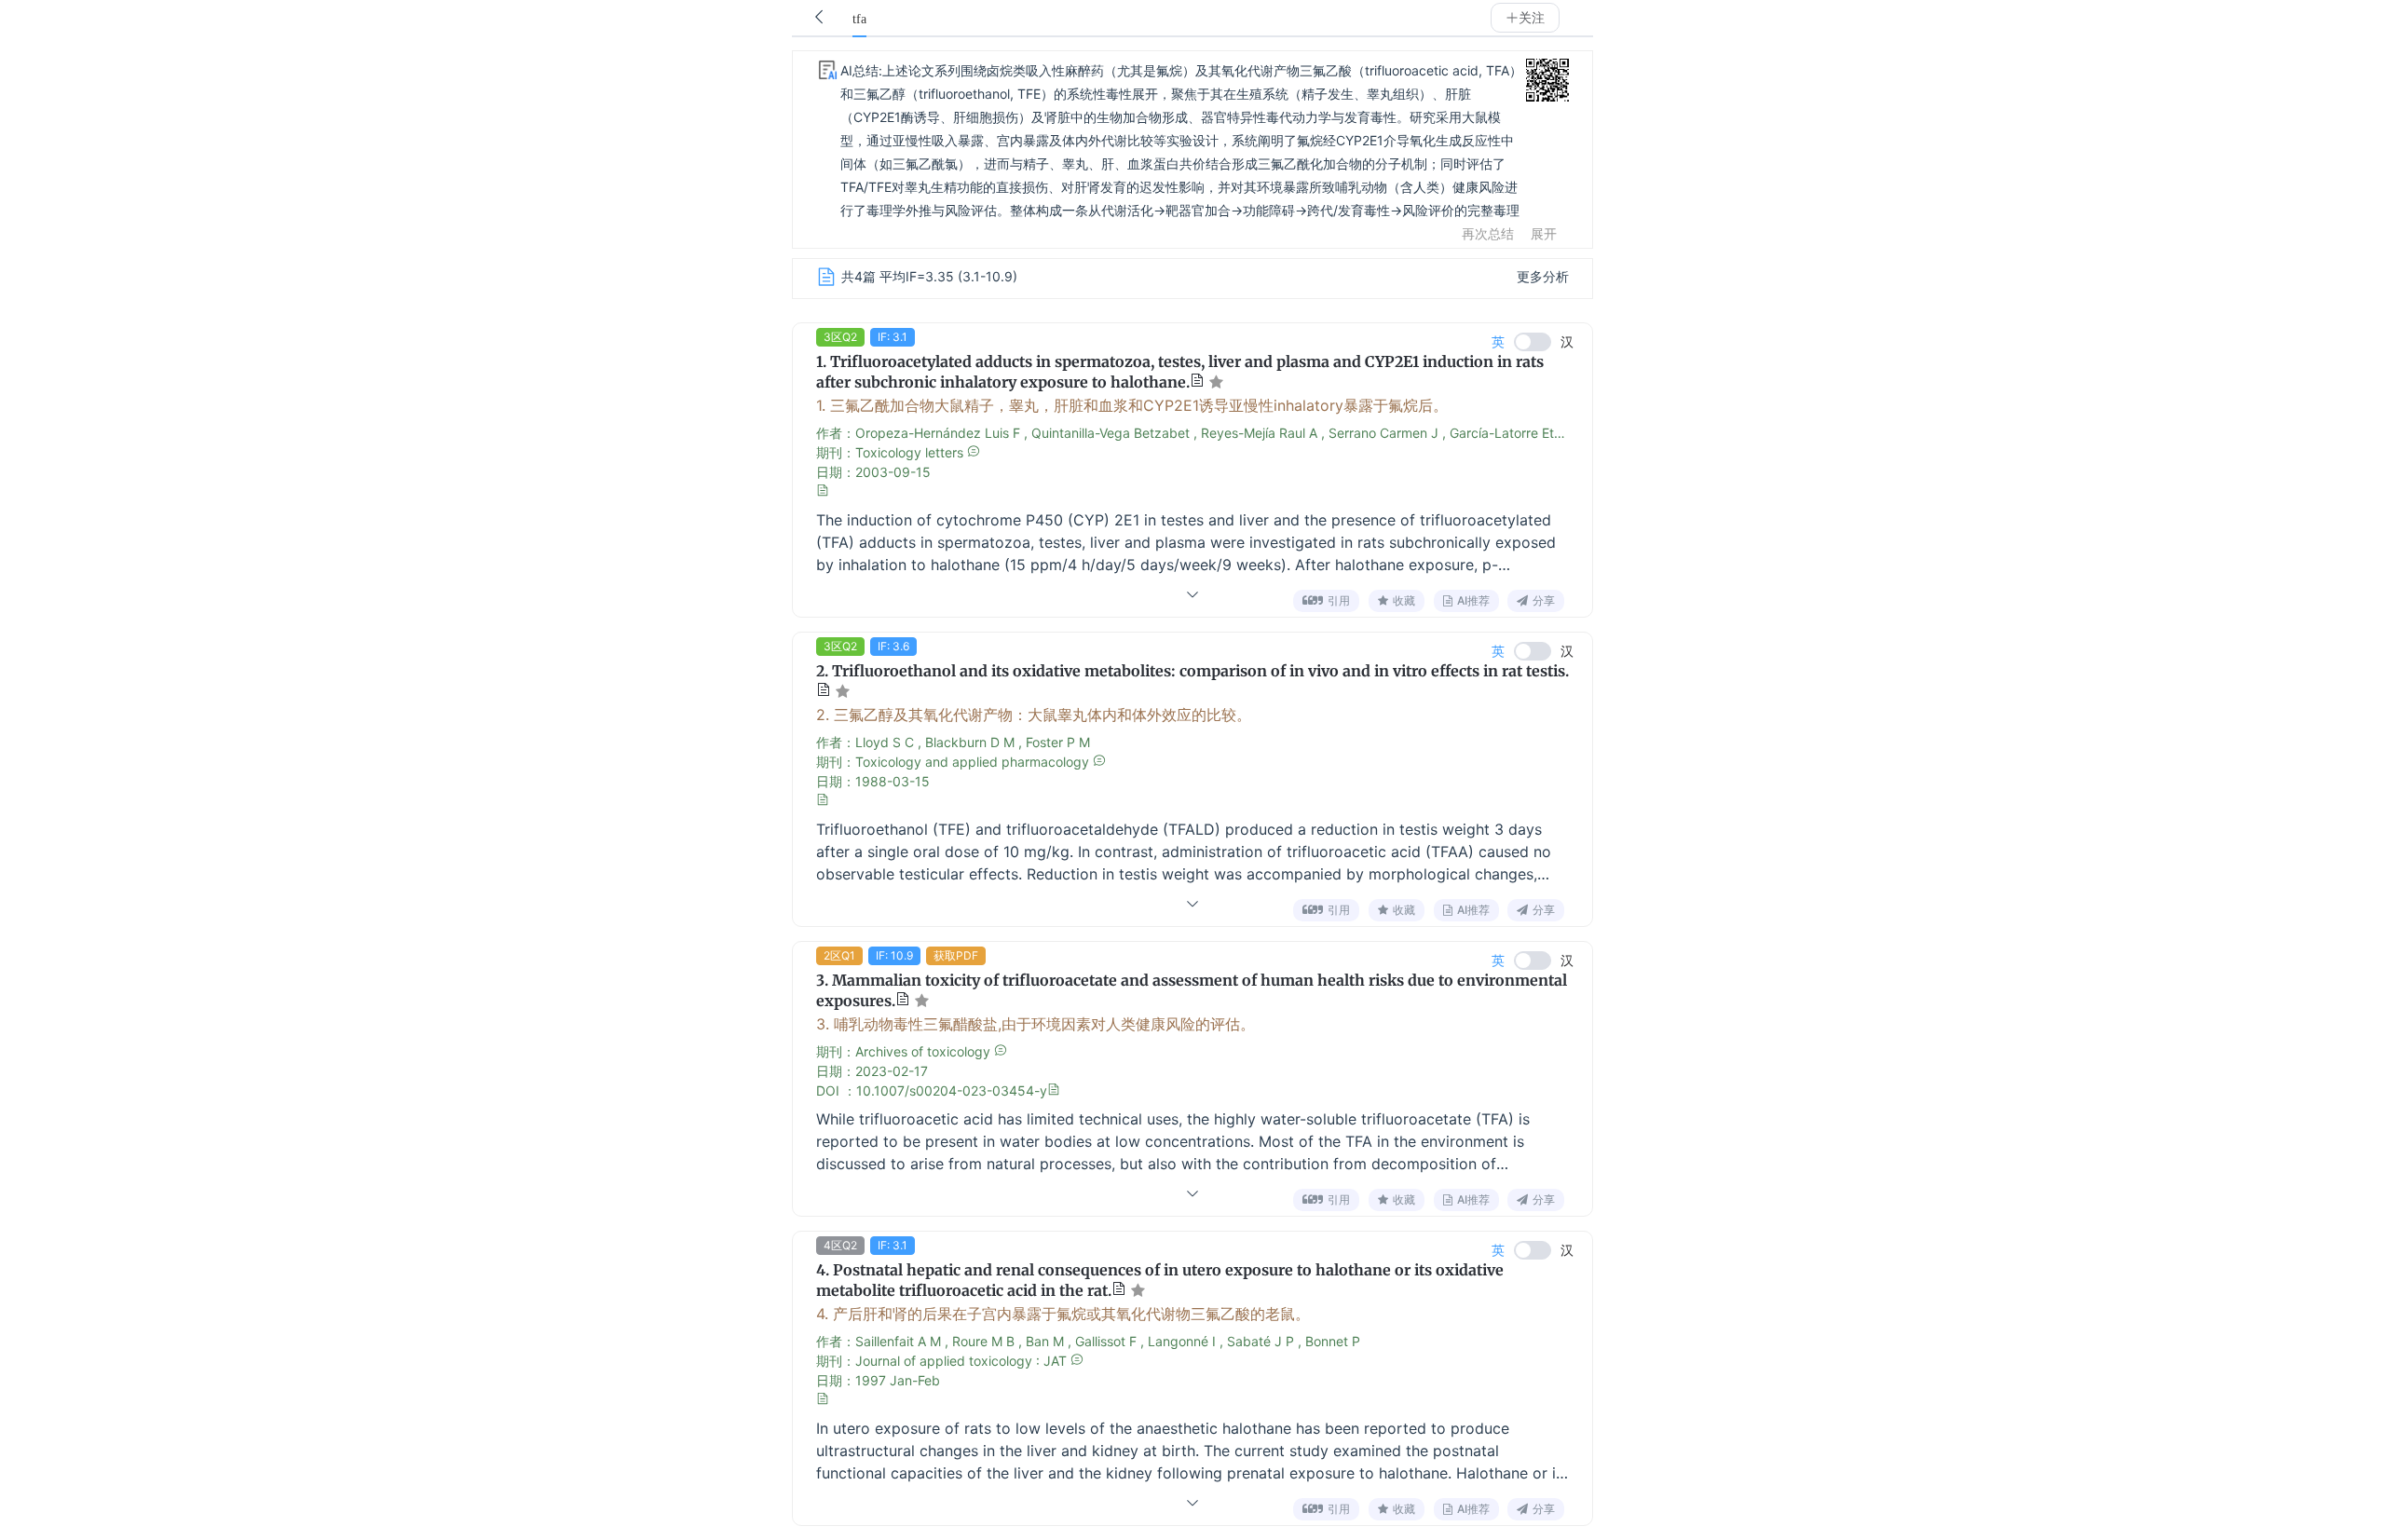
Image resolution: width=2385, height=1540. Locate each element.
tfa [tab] (859, 19)
